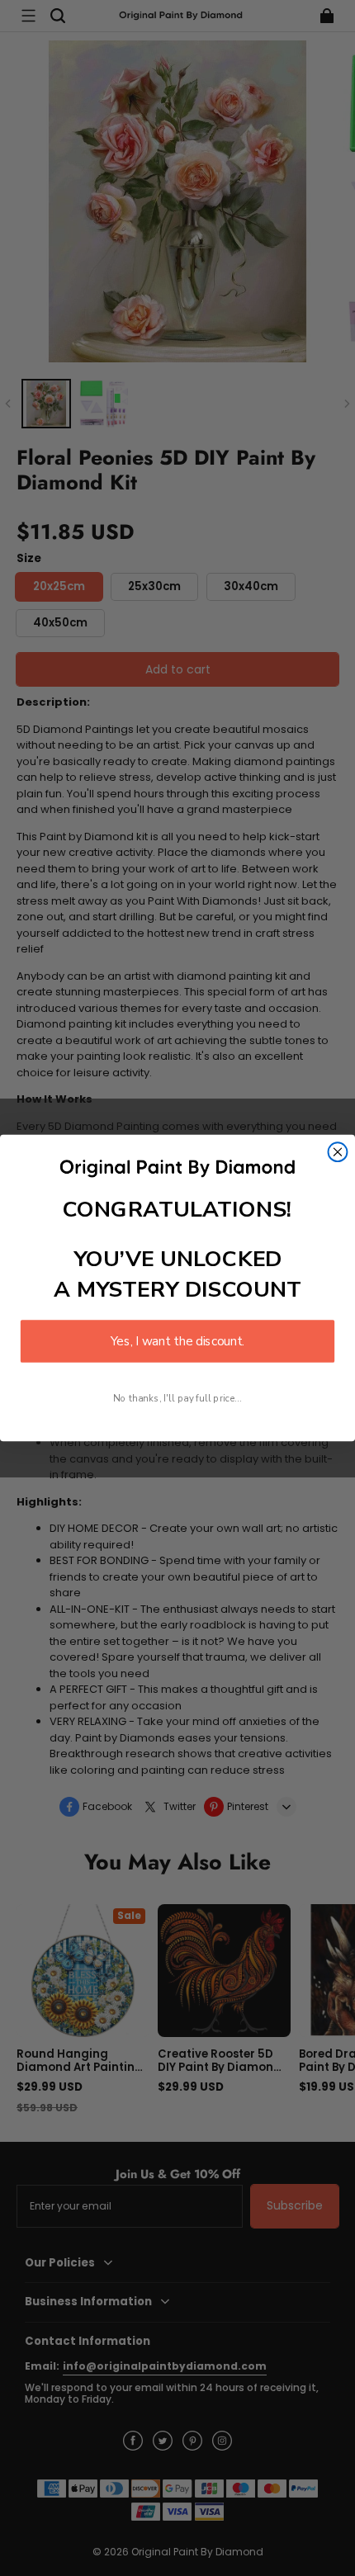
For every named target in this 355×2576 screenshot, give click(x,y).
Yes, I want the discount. (177, 1341)
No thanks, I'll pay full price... (177, 1398)
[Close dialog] (338, 1152)
